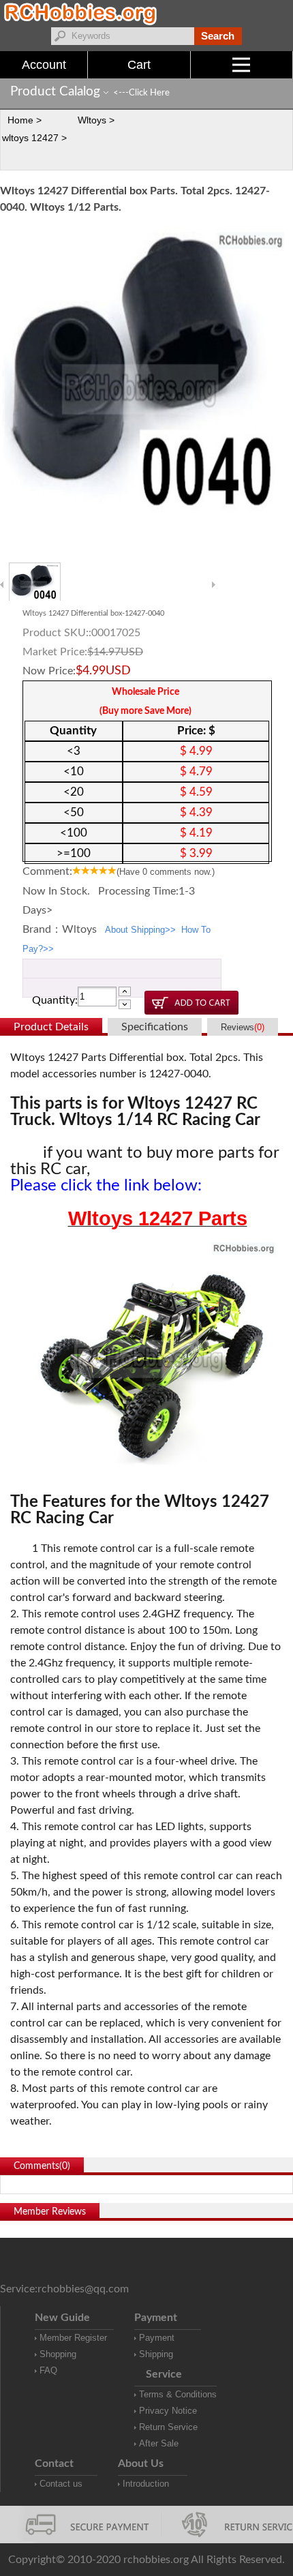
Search (218, 36)
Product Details (51, 1027)
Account (44, 65)
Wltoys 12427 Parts (158, 1218)
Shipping (156, 2354)
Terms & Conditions (178, 2394)
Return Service (168, 2427)
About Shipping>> (140, 930)
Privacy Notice (168, 2411)
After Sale (159, 2443)
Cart (139, 65)
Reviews (243, 1027)
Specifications (155, 1027)
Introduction (146, 2484)
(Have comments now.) (166, 872)
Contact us (61, 2484)
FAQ (48, 2370)
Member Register (73, 2338)
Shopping (58, 2354)
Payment (157, 2338)
